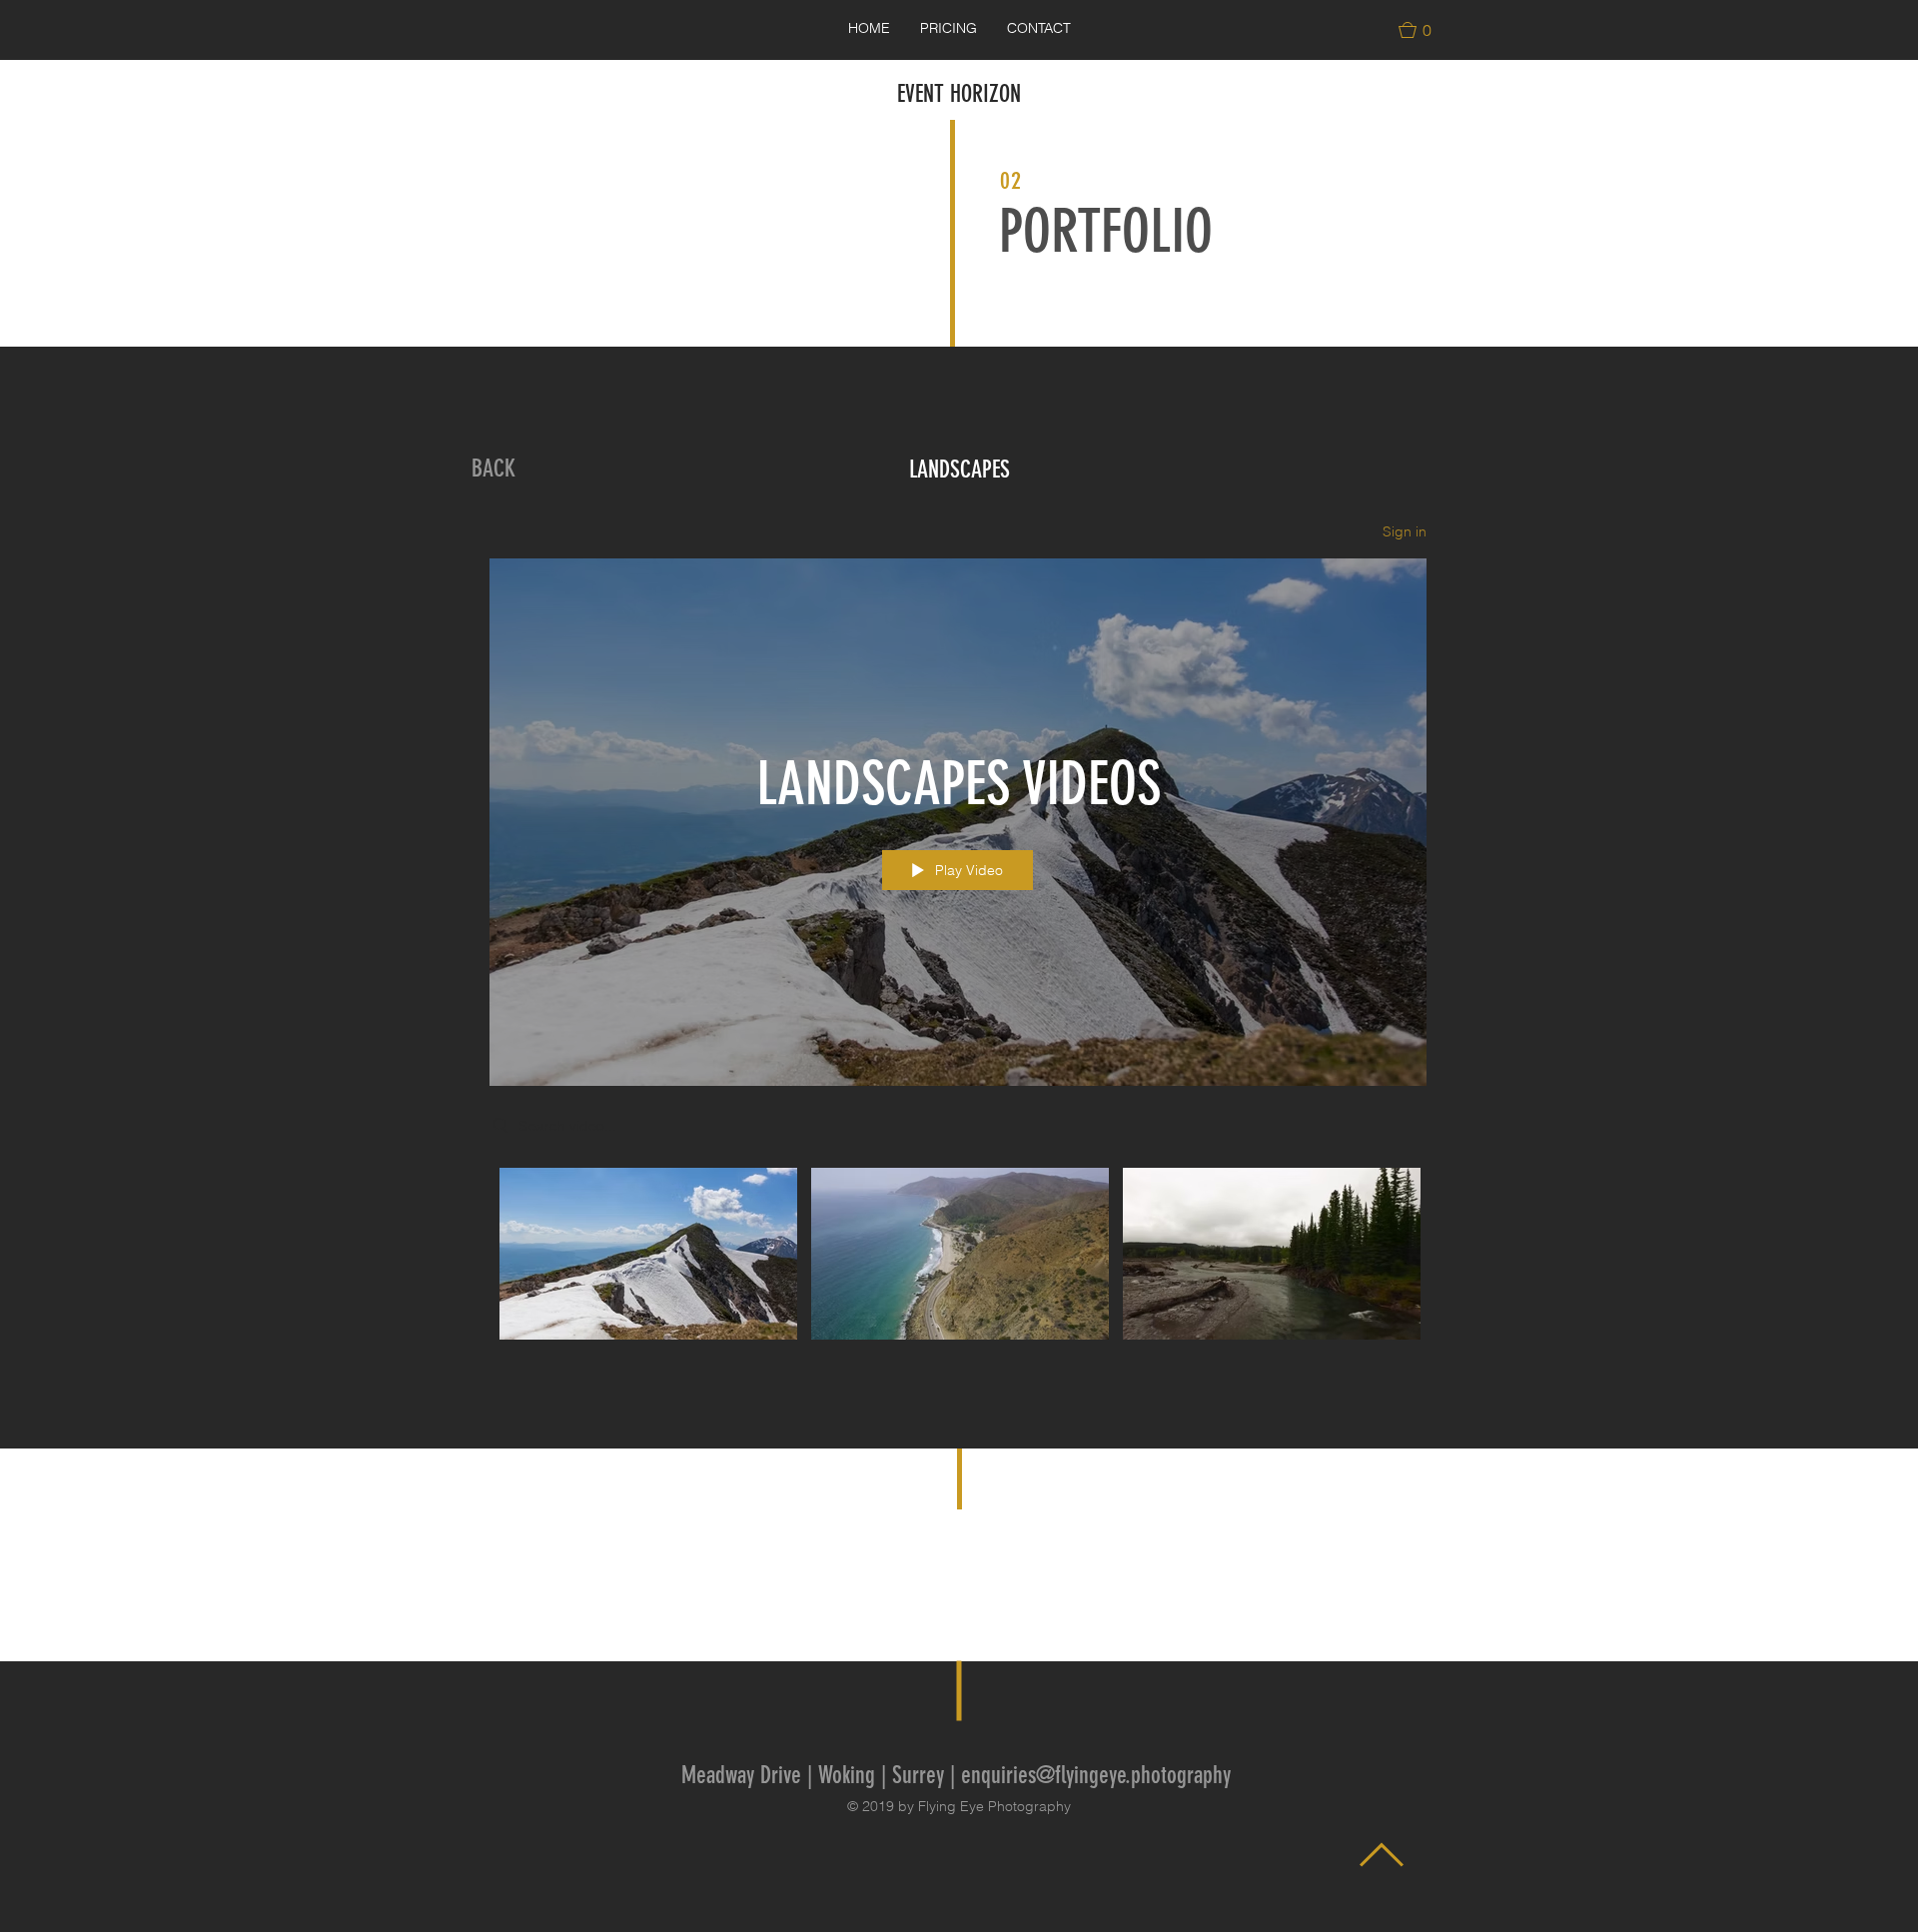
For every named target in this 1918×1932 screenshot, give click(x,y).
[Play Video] (649, 1253)
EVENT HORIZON (959, 94)
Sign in (1405, 531)
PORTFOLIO (1106, 231)
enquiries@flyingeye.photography (1096, 1775)
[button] (1424, 30)
